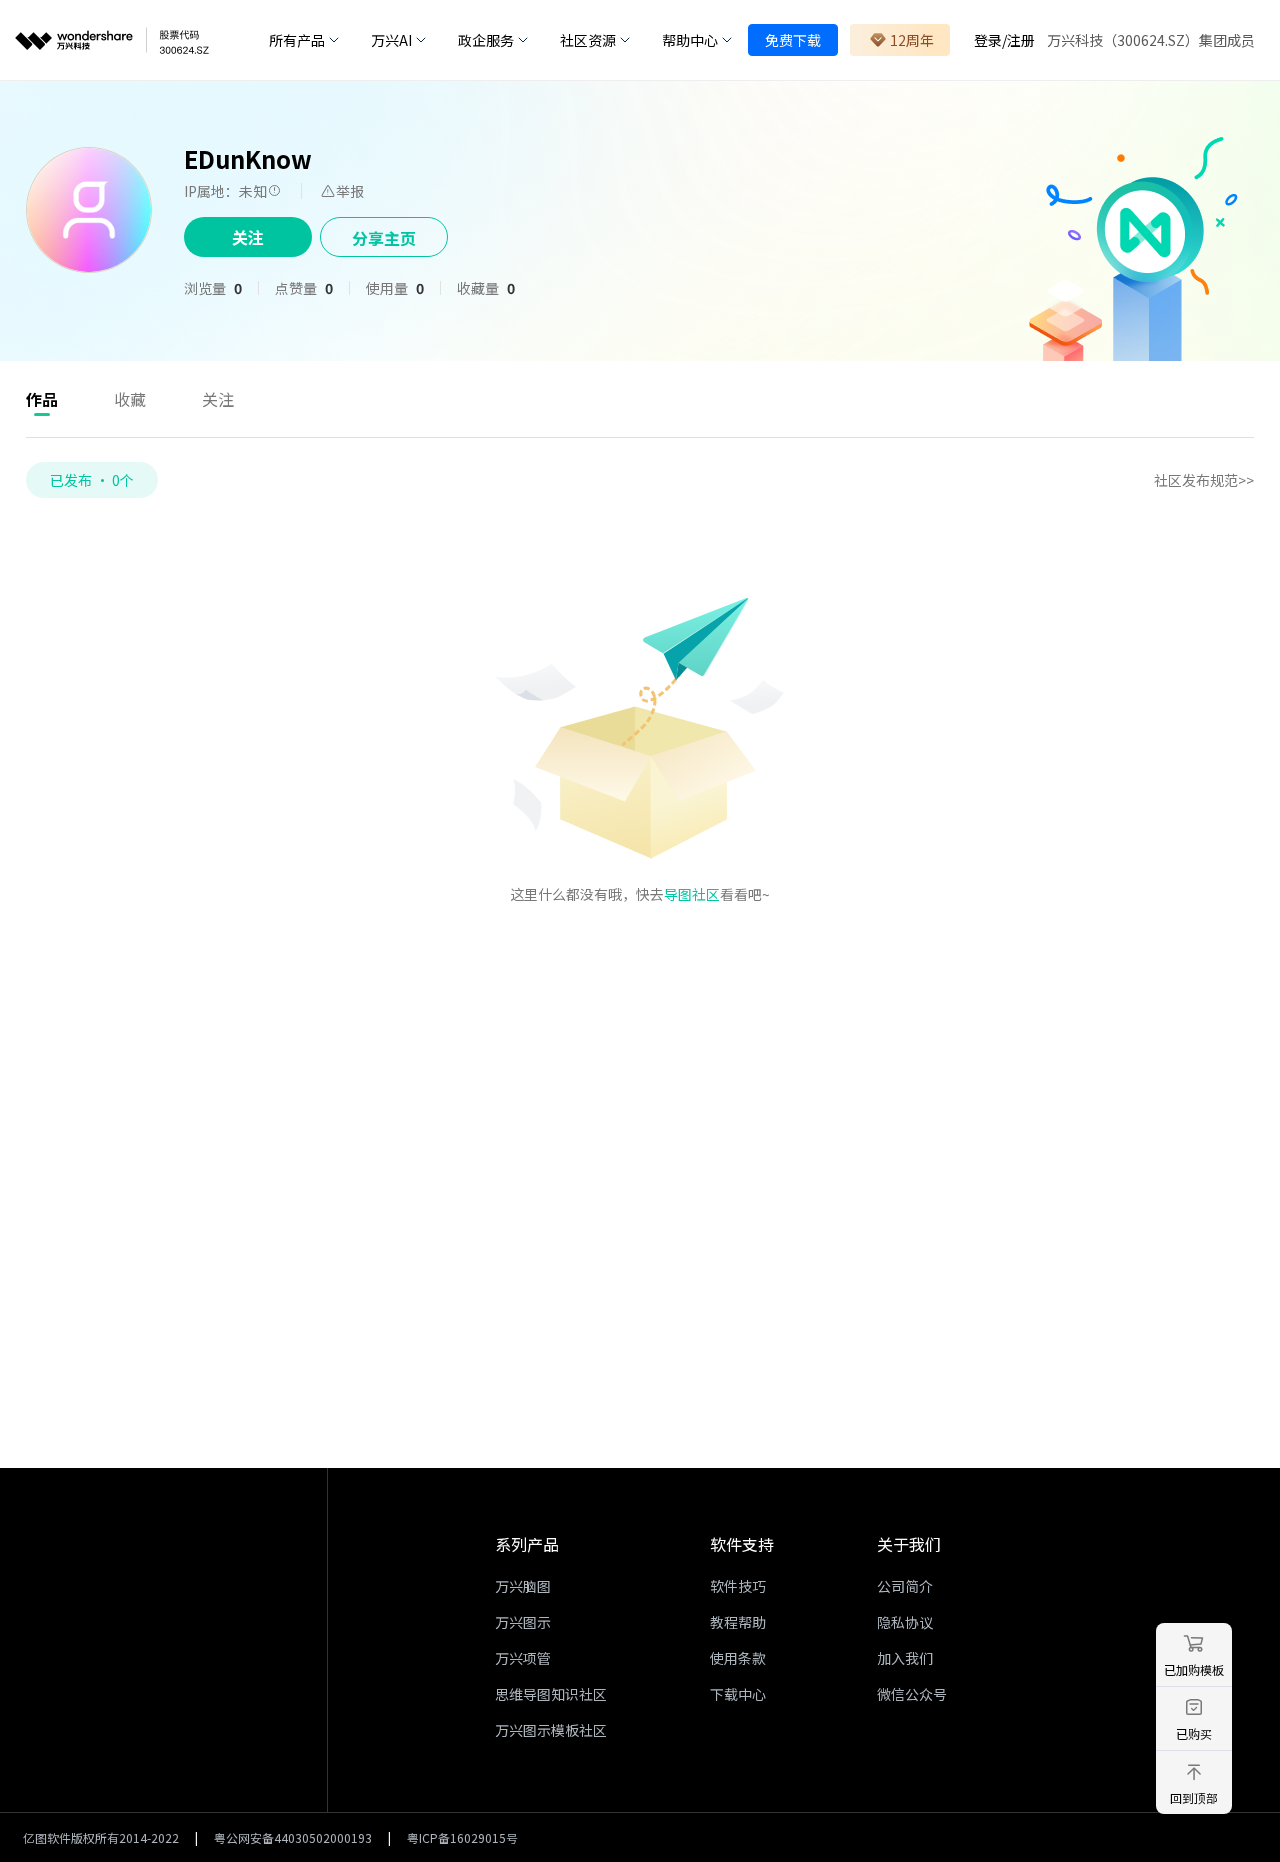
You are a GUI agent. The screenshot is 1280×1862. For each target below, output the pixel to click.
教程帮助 (738, 1622)
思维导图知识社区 (551, 1694)
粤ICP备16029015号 (462, 1837)
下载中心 (738, 1694)
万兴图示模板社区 (551, 1730)
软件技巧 (738, 1586)
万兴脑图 (523, 1586)
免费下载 (793, 40)
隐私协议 (905, 1622)
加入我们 (905, 1658)
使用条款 (738, 1658)
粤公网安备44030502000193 (293, 1837)
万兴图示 (523, 1622)
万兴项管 (523, 1658)
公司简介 (905, 1586)
